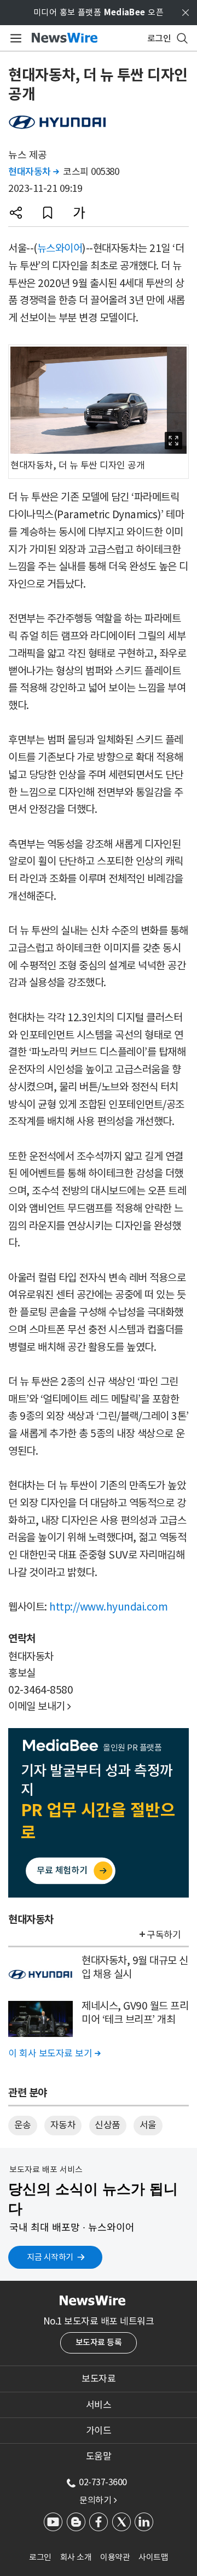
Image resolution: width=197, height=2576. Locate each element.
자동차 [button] (63, 2125)
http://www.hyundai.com (108, 1607)
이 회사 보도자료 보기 (54, 2053)
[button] (16, 213)
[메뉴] (14, 38)
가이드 (99, 2431)
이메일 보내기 (40, 1706)
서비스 (99, 2405)
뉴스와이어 (60, 248)
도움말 (99, 2456)
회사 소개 (76, 2557)
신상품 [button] (108, 2125)
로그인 (40, 2557)
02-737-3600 (103, 2482)
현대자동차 (34, 172)
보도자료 (99, 2379)
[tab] (99, 2379)
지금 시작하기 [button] (50, 2257)
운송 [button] (23, 2125)
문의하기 (98, 2500)
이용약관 (115, 2557)
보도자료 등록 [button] (99, 2342)
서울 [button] (148, 2125)
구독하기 (164, 1935)
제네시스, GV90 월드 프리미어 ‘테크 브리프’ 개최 (135, 2013)
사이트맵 (153, 2557)
